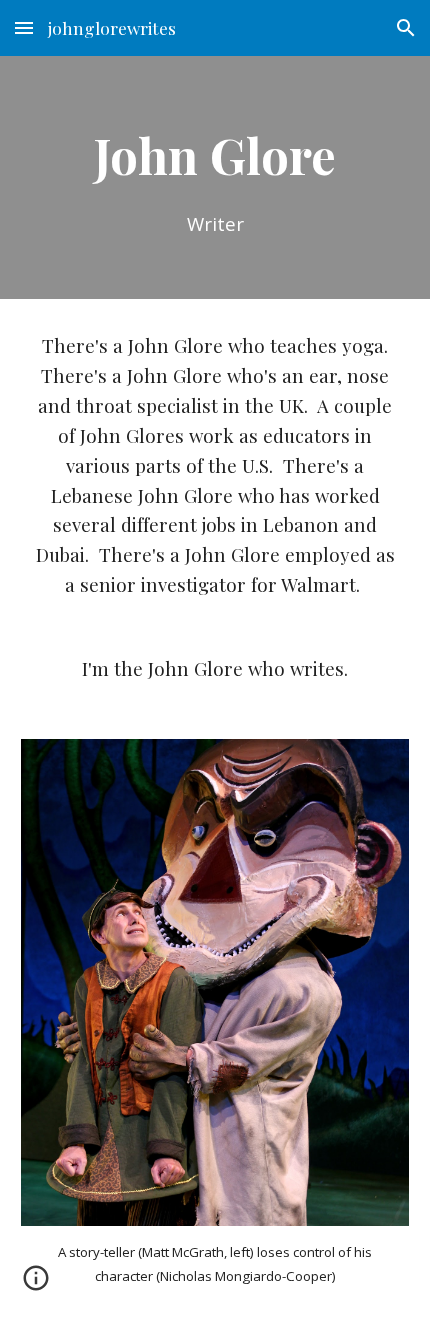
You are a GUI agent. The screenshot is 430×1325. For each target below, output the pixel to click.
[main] (215, 177)
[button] (24, 27)
